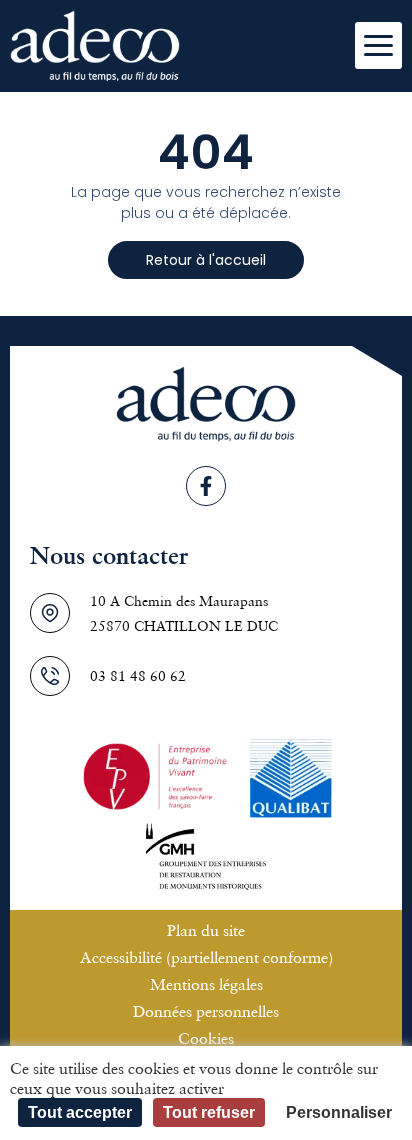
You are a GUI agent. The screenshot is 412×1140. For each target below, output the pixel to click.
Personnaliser (339, 1112)
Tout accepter (80, 1112)
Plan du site (206, 930)
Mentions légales (206, 984)
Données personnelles (206, 1011)
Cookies (206, 1038)
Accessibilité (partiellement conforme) (206, 957)
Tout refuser (209, 1112)
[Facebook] (206, 486)
